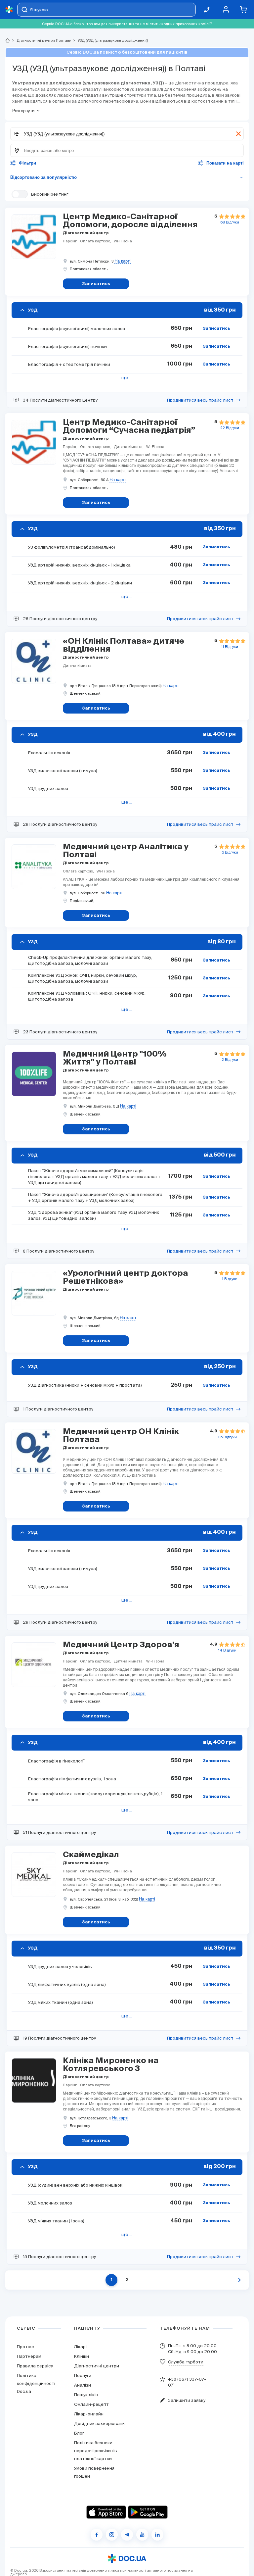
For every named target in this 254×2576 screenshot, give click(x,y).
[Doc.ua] (9, 10)
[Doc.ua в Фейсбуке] (97, 2535)
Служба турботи (186, 2362)
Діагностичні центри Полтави (41, 40)
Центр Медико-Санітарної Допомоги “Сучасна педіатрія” (129, 426)
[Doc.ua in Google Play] (148, 2512)
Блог (79, 2433)
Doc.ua (21, 2570)
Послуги (83, 2376)
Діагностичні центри (97, 2366)
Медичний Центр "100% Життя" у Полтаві (115, 1058)
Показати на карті (225, 163)
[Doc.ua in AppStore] (106, 2512)
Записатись (216, 329)
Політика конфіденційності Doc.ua (36, 2383)
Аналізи (83, 2385)
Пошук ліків (86, 2395)
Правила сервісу (35, 2366)
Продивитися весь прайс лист (200, 400)
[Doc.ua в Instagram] (112, 2535)
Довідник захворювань (99, 2424)
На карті (123, 261)
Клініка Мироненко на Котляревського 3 (111, 2065)
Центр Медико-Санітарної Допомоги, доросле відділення (130, 221)
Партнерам (29, 2356)
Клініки (82, 2356)
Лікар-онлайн (89, 2414)
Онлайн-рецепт (91, 2404)
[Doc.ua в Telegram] (127, 2535)
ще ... (127, 378)
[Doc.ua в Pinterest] (157, 2535)
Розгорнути (23, 111)
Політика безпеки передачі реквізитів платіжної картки (96, 2451)
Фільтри (27, 163)
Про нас (25, 2347)
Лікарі (80, 2347)
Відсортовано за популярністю (127, 177)
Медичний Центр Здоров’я (121, 1645)
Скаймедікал (91, 1855)
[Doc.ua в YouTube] (142, 2535)
